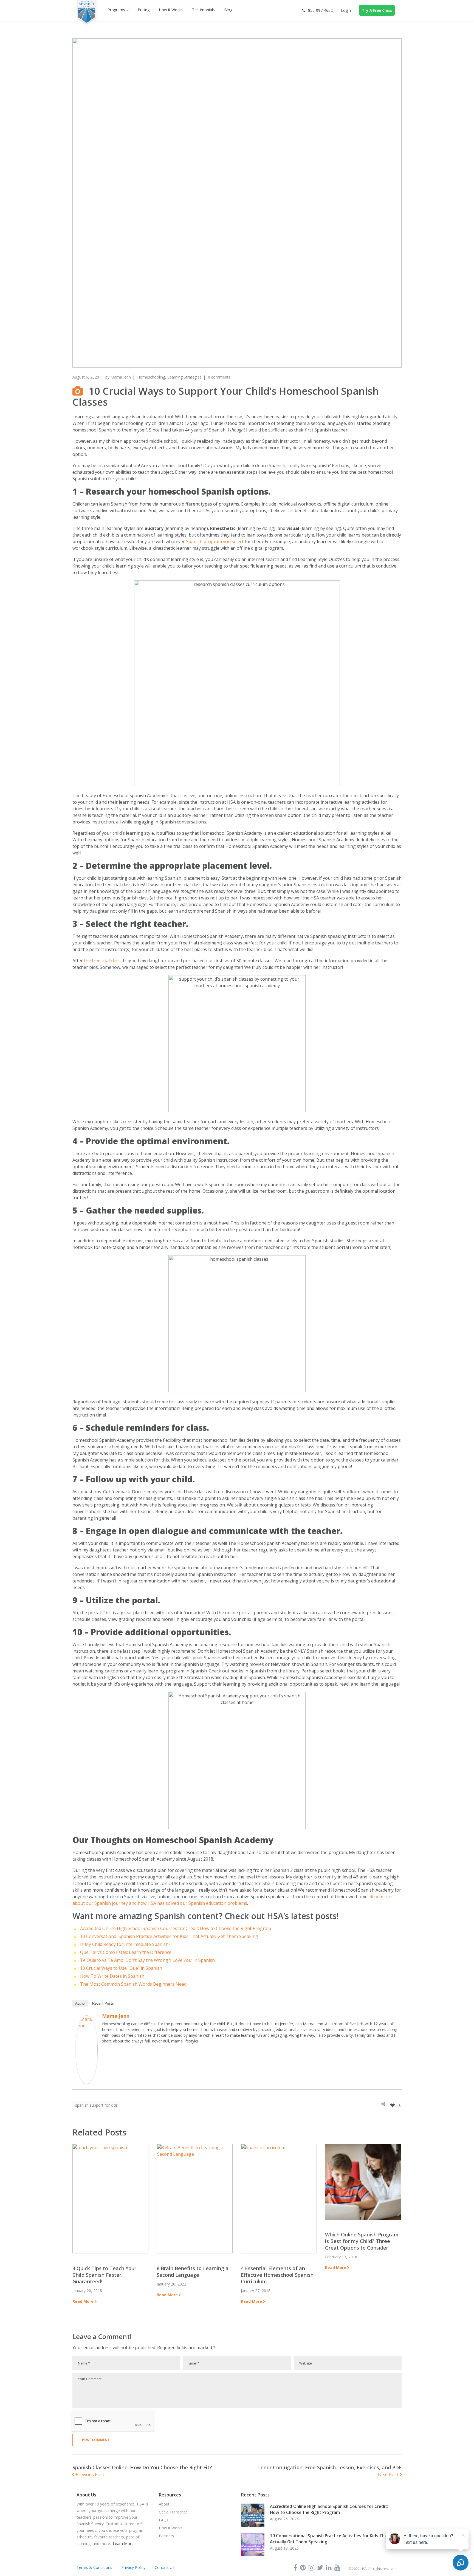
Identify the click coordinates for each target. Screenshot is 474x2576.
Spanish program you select (215, 541)
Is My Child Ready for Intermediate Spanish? (125, 1944)
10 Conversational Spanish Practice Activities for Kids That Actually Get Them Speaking (169, 1936)
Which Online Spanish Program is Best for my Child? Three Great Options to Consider (362, 2241)
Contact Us (165, 2567)
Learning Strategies (184, 377)
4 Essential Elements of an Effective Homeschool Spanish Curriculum (277, 2275)
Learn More (123, 2543)
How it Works (171, 2528)
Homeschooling (151, 377)
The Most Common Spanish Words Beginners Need (133, 1984)
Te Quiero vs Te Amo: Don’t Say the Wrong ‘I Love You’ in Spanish (147, 1960)
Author (80, 2003)
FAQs (164, 2520)
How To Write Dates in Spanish (112, 1976)
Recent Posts (103, 2003)
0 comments (219, 377)
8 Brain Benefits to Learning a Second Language (193, 2272)
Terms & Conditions (94, 2567)
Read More (83, 2301)
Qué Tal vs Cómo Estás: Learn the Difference (126, 1952)
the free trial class (102, 961)
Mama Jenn (121, 377)
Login (346, 10)
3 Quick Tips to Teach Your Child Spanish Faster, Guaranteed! (104, 2275)
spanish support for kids (96, 2105)
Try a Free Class (377, 10)
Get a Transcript (173, 2512)
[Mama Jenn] (87, 2019)
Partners (166, 2536)
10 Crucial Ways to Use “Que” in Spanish (121, 1968)
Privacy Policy (133, 2567)
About (164, 2504)
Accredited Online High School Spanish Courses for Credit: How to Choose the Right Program (176, 1928)
